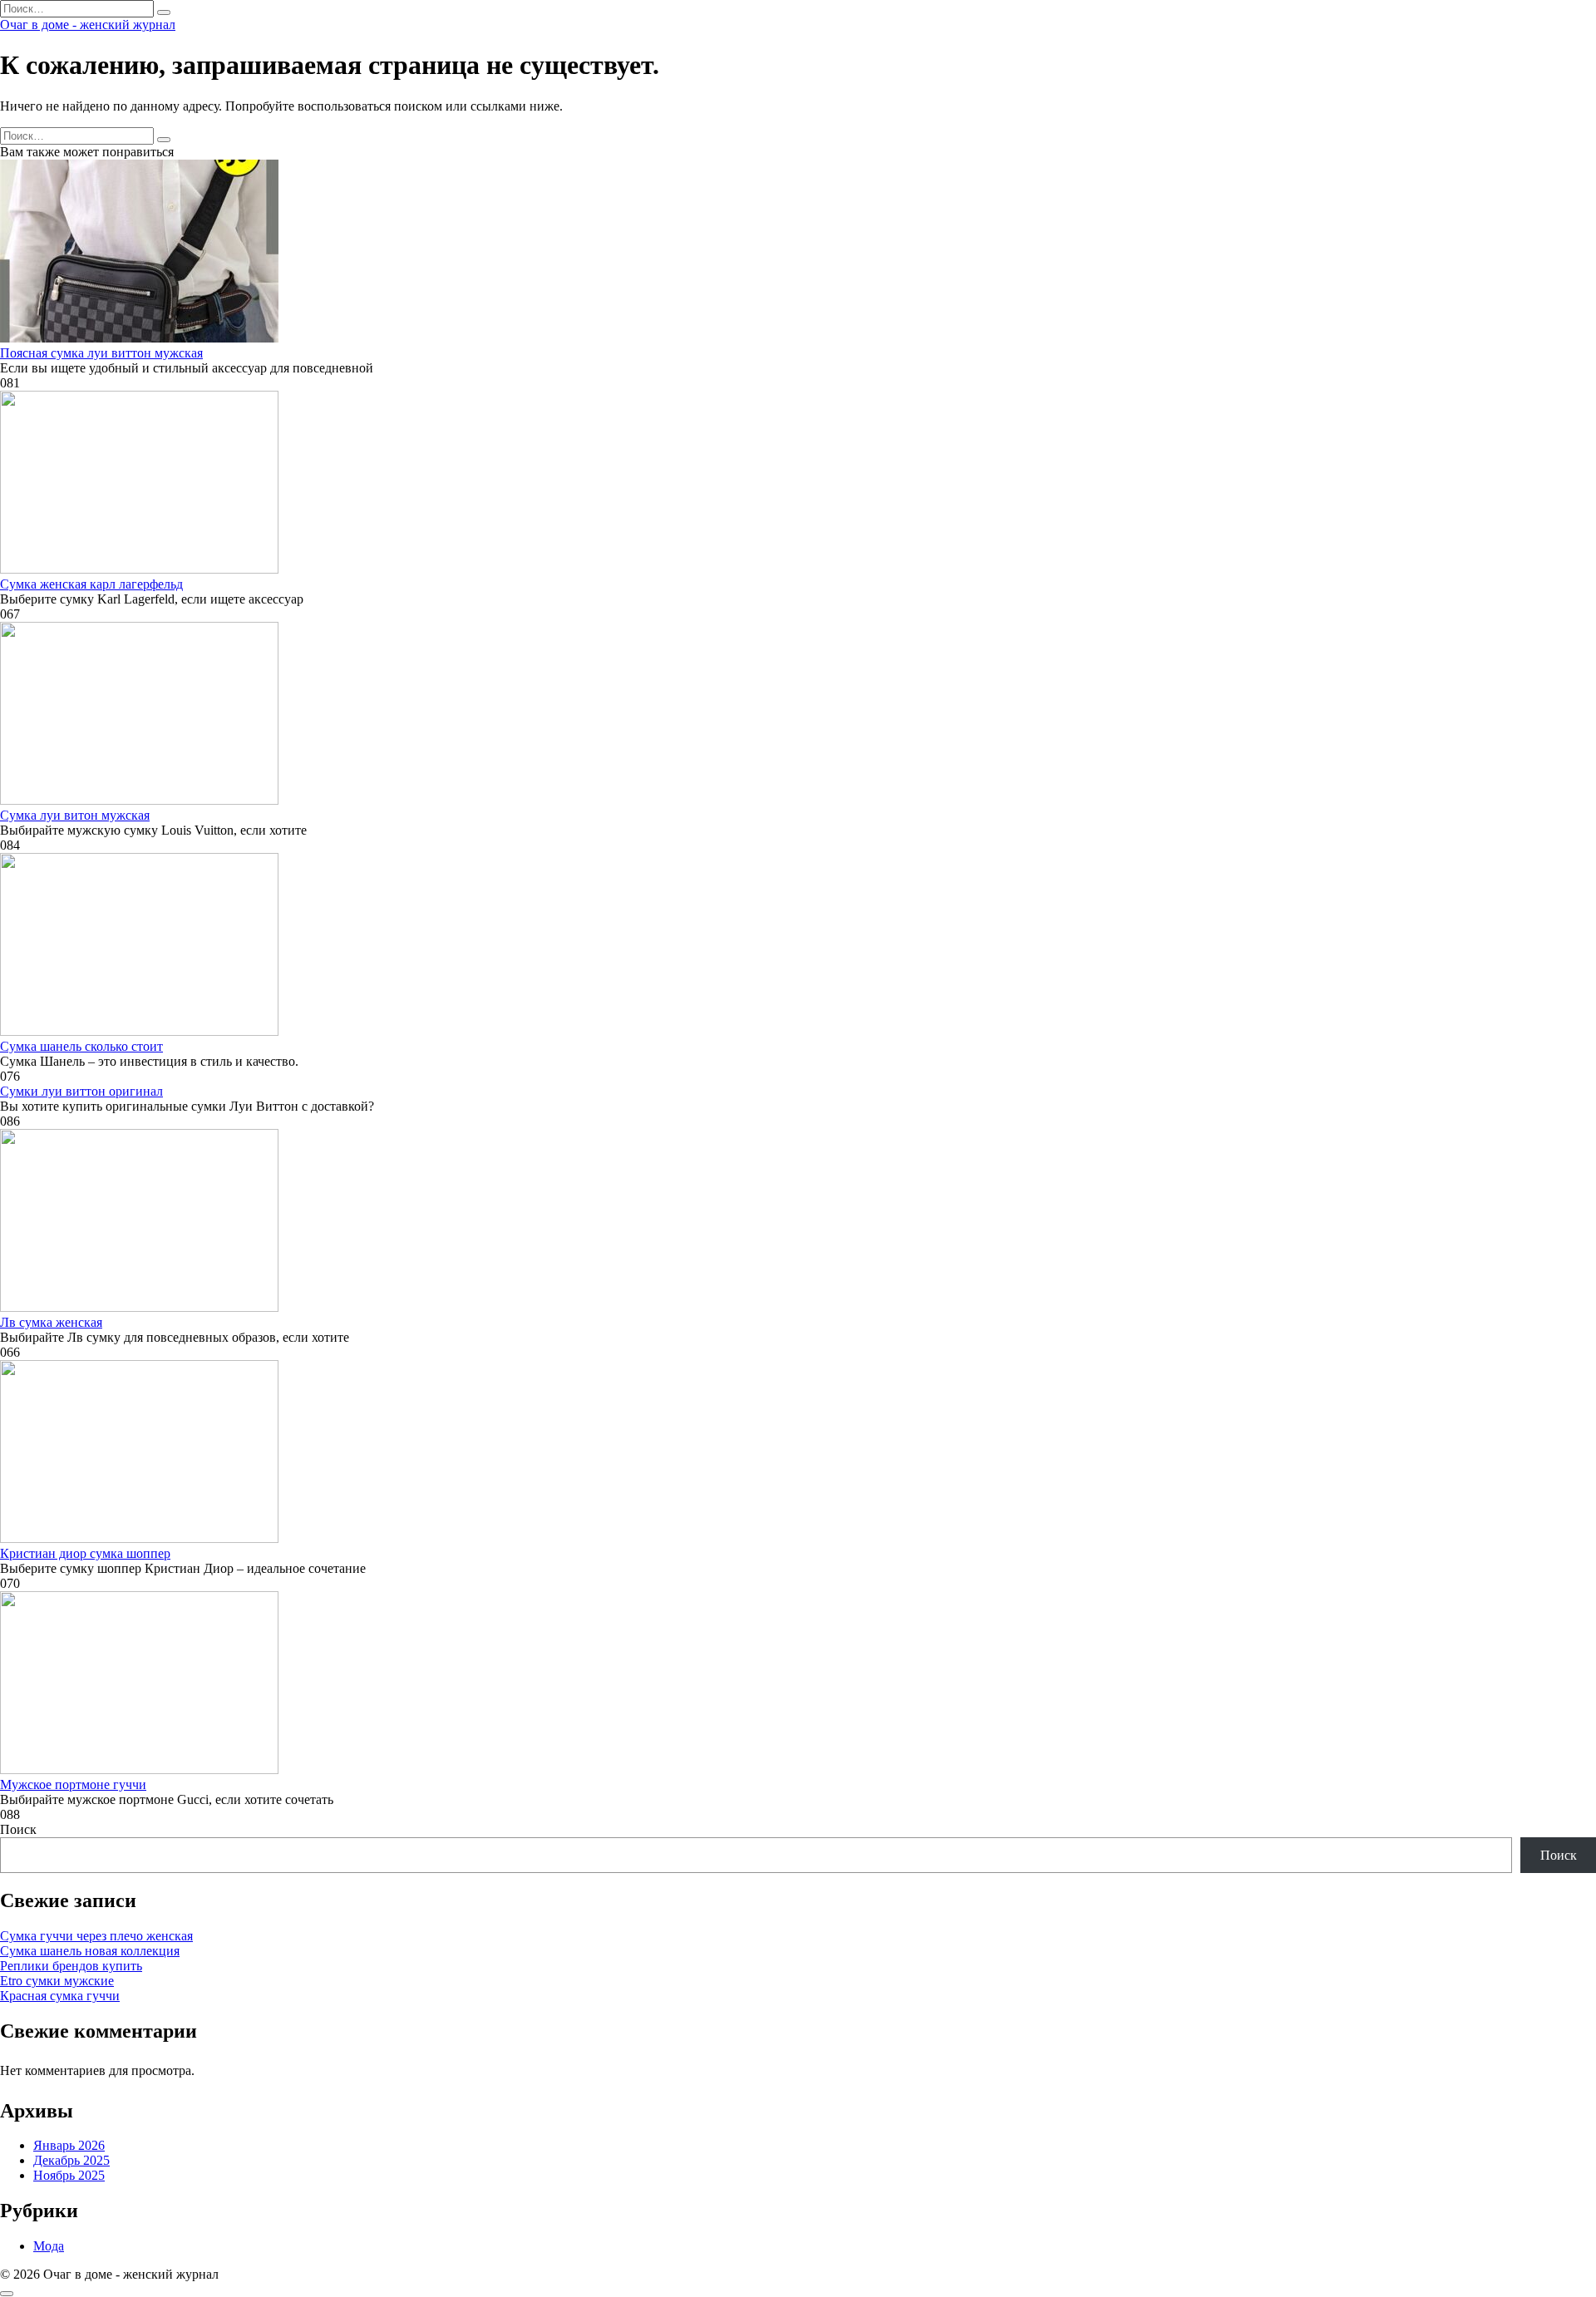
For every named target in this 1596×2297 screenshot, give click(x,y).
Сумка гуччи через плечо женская (96, 1936)
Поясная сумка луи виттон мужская (101, 353)
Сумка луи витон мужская (75, 815)
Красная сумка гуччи (60, 1996)
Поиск (18, 1829)
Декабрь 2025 (71, 2160)
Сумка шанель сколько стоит (81, 1046)
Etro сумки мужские (57, 1981)
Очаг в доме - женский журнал (88, 25)
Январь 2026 (69, 2145)
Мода (49, 2246)
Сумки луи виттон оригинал (81, 1091)
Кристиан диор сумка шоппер (85, 1553)
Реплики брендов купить (71, 1966)
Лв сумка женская (51, 1322)
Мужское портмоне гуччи (73, 1784)
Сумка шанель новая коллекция (90, 1951)
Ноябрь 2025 (69, 2175)
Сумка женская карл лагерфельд (91, 584)
